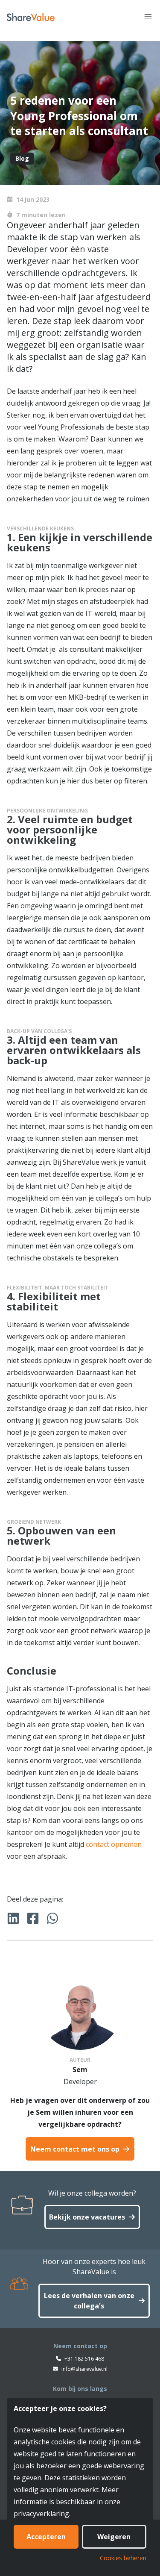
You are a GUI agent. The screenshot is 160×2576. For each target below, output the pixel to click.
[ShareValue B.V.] (31, 17)
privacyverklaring (41, 2514)
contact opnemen (114, 1844)
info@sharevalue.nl (84, 2369)
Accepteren (46, 2537)
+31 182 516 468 (84, 2359)
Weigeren (114, 2537)
